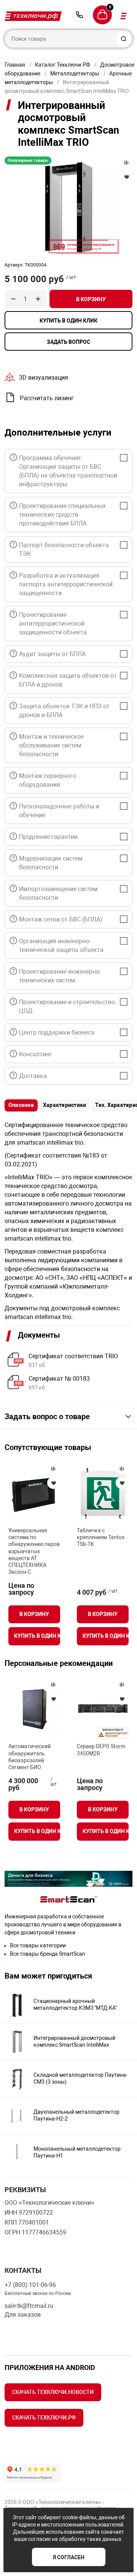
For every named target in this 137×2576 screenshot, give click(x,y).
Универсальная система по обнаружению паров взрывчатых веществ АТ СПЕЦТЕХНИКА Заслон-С (34, 1551)
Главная (15, 65)
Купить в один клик (68, 321)
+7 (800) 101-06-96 (80, 15)
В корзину (91, 299)
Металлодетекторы (75, 73)
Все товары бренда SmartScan (48, 1954)
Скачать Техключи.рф (44, 2418)
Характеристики (65, 1105)
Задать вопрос (68, 342)
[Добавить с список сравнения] (53, 1469)
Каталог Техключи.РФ (63, 65)
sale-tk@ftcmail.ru (29, 2306)
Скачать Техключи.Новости (53, 2392)
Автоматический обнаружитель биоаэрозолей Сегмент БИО (29, 1757)
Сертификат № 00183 (59, 1379)
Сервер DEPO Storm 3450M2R (101, 1750)
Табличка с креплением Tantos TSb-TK (101, 1537)
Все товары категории (38, 1945)
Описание (21, 1105)
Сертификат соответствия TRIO (73, 1356)
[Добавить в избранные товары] (53, 1483)
